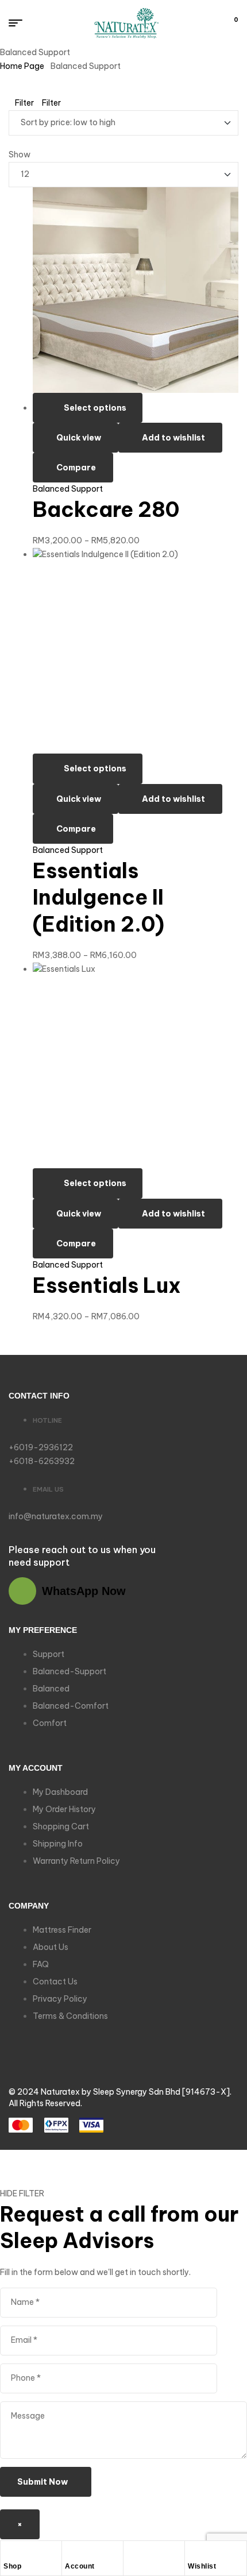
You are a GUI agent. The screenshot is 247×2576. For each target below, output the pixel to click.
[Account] (71, 2552)
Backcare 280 (106, 509)
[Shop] (9, 2552)
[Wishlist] (194, 2552)
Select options (95, 408)
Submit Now (43, 2482)
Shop (12, 2566)
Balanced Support (68, 489)
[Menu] (20, 23)
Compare (76, 468)
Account (80, 2566)
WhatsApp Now (84, 1591)
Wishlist (202, 2566)
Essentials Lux (107, 1285)
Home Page (22, 66)
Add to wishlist (173, 438)
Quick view (79, 438)
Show (20, 155)
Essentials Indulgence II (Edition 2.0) (99, 898)
